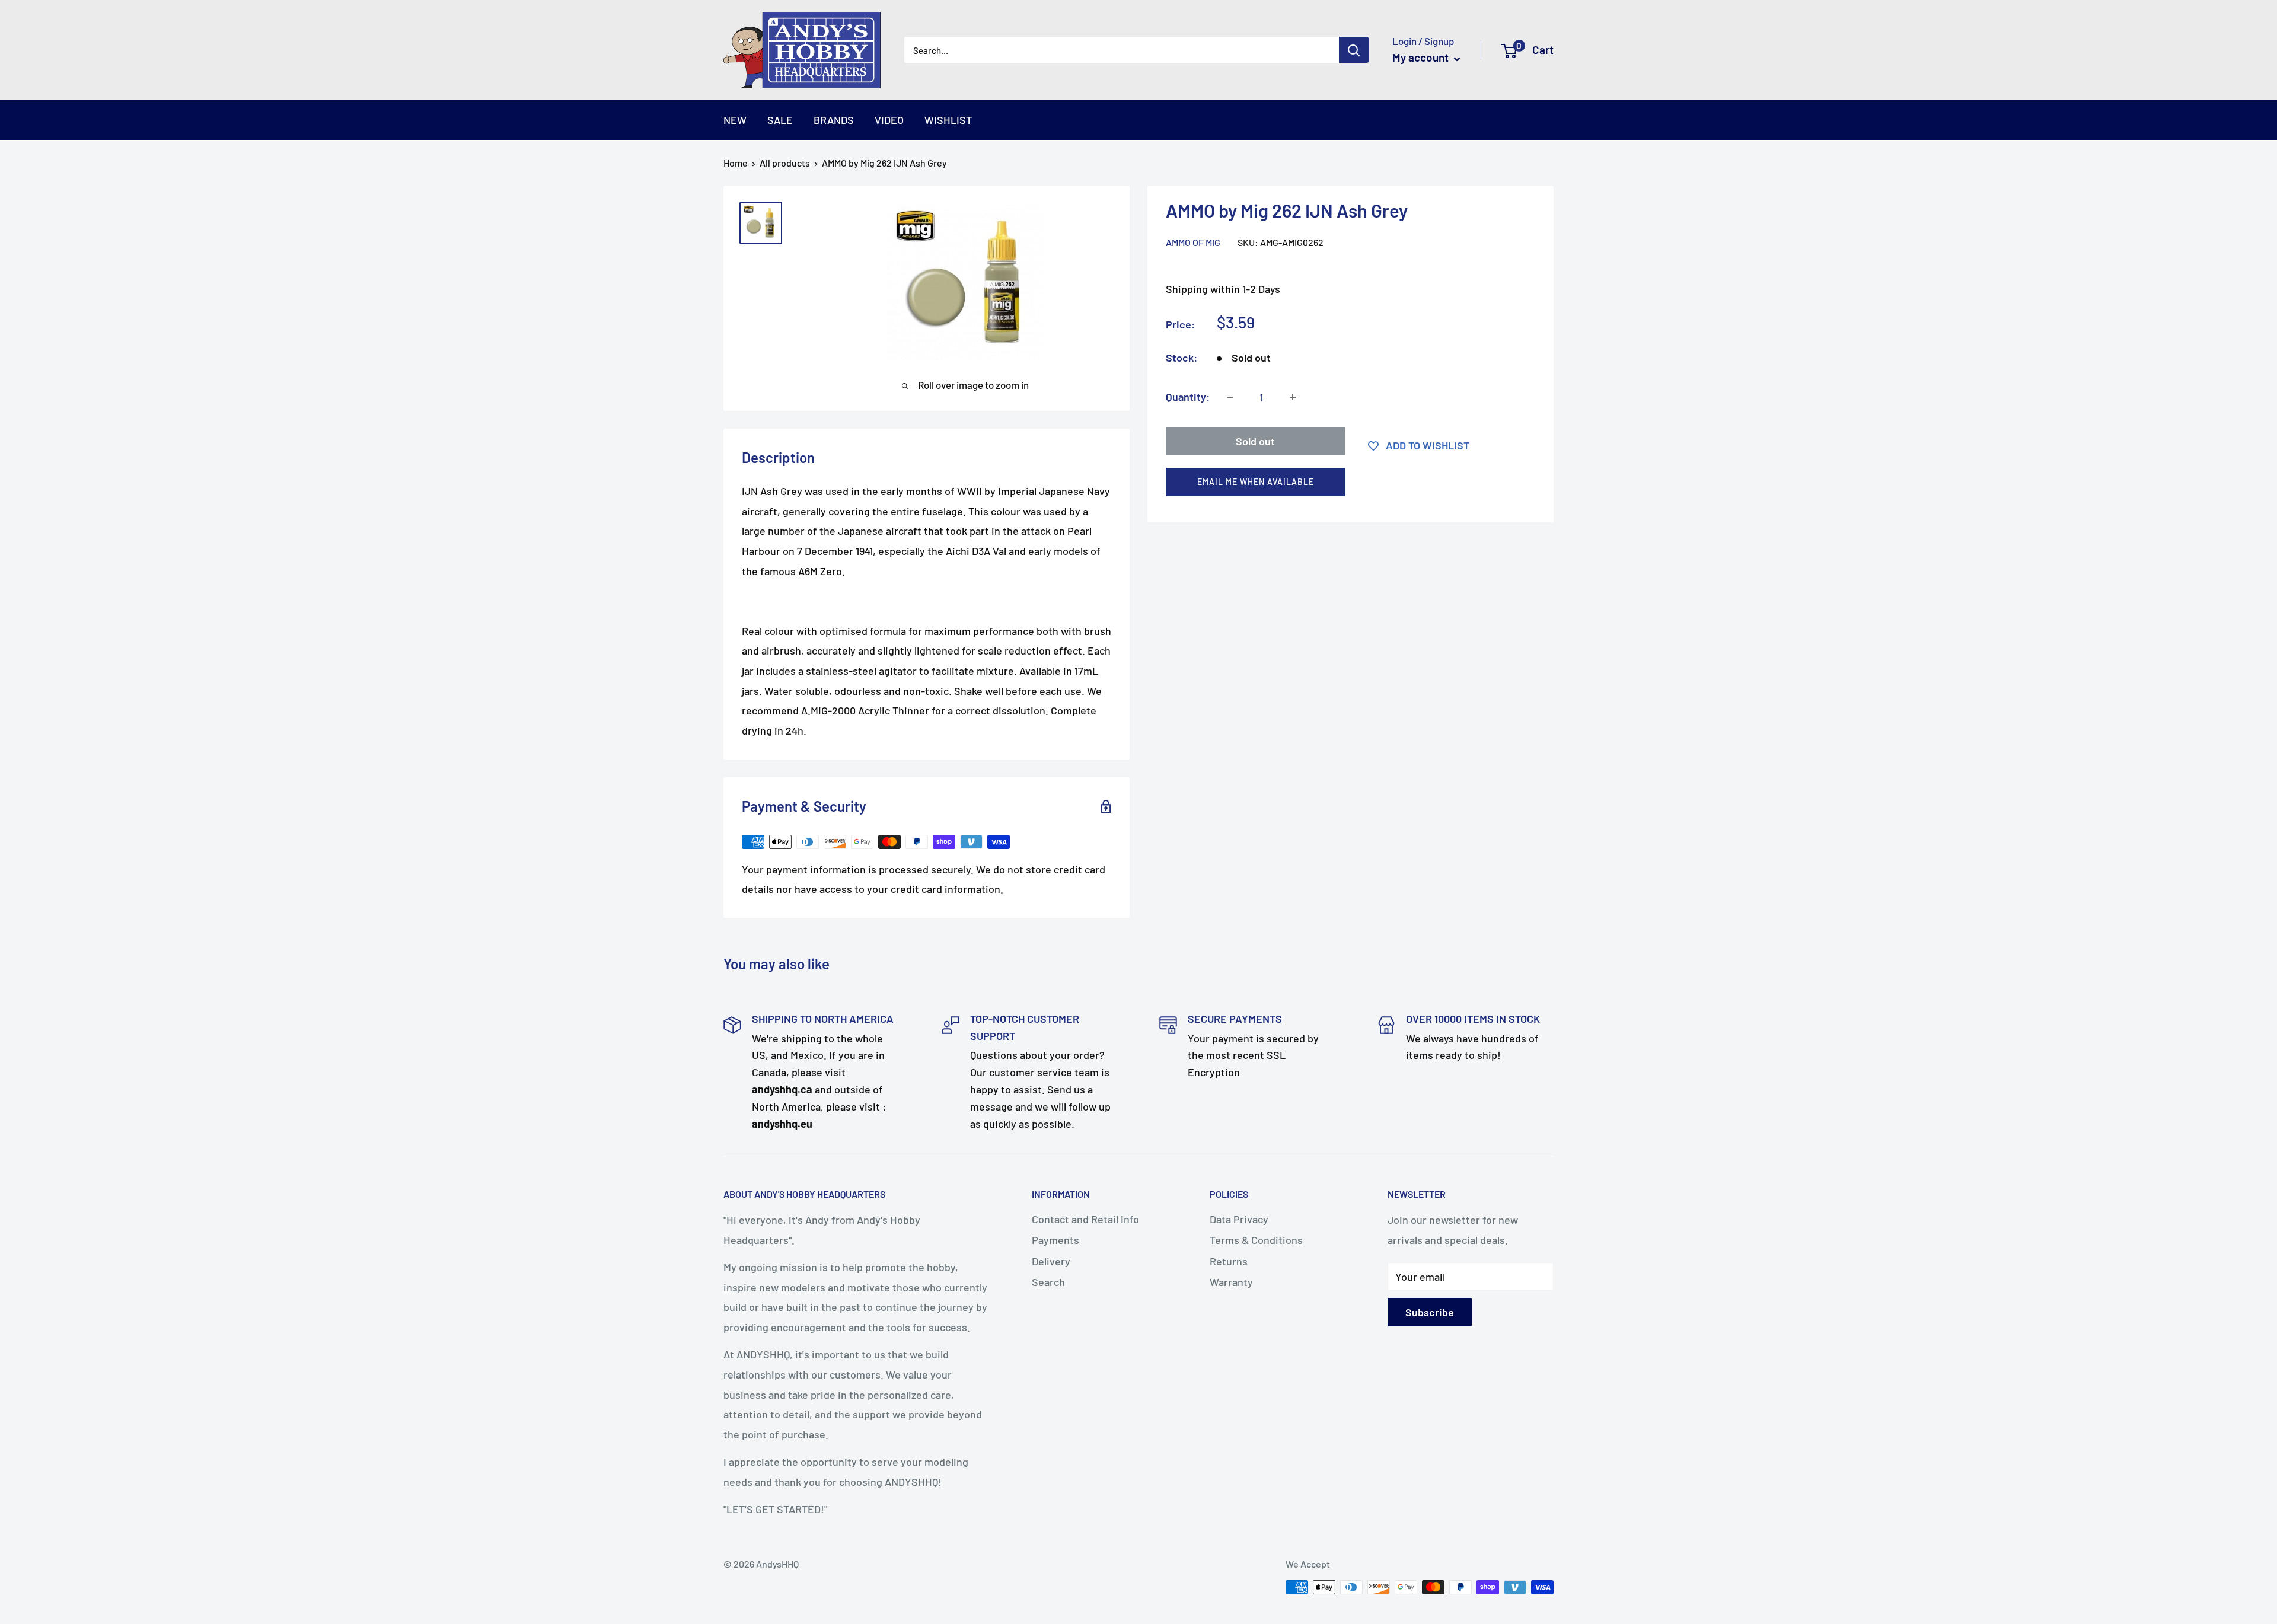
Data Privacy (1239, 1219)
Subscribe (1430, 1312)
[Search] (1354, 50)
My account (1422, 57)
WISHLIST (948, 120)
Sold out (1255, 441)
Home (736, 163)
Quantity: (1188, 397)
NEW (735, 120)
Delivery (1051, 1261)
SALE (780, 120)
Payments (1055, 1240)
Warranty (1231, 1282)
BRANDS (834, 120)
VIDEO (889, 120)
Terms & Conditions (1256, 1240)
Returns (1229, 1261)
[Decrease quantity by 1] (1230, 397)
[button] (1345, 485)
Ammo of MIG (1193, 242)
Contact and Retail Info (1085, 1219)
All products (785, 163)
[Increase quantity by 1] (1293, 397)
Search (1048, 1282)
